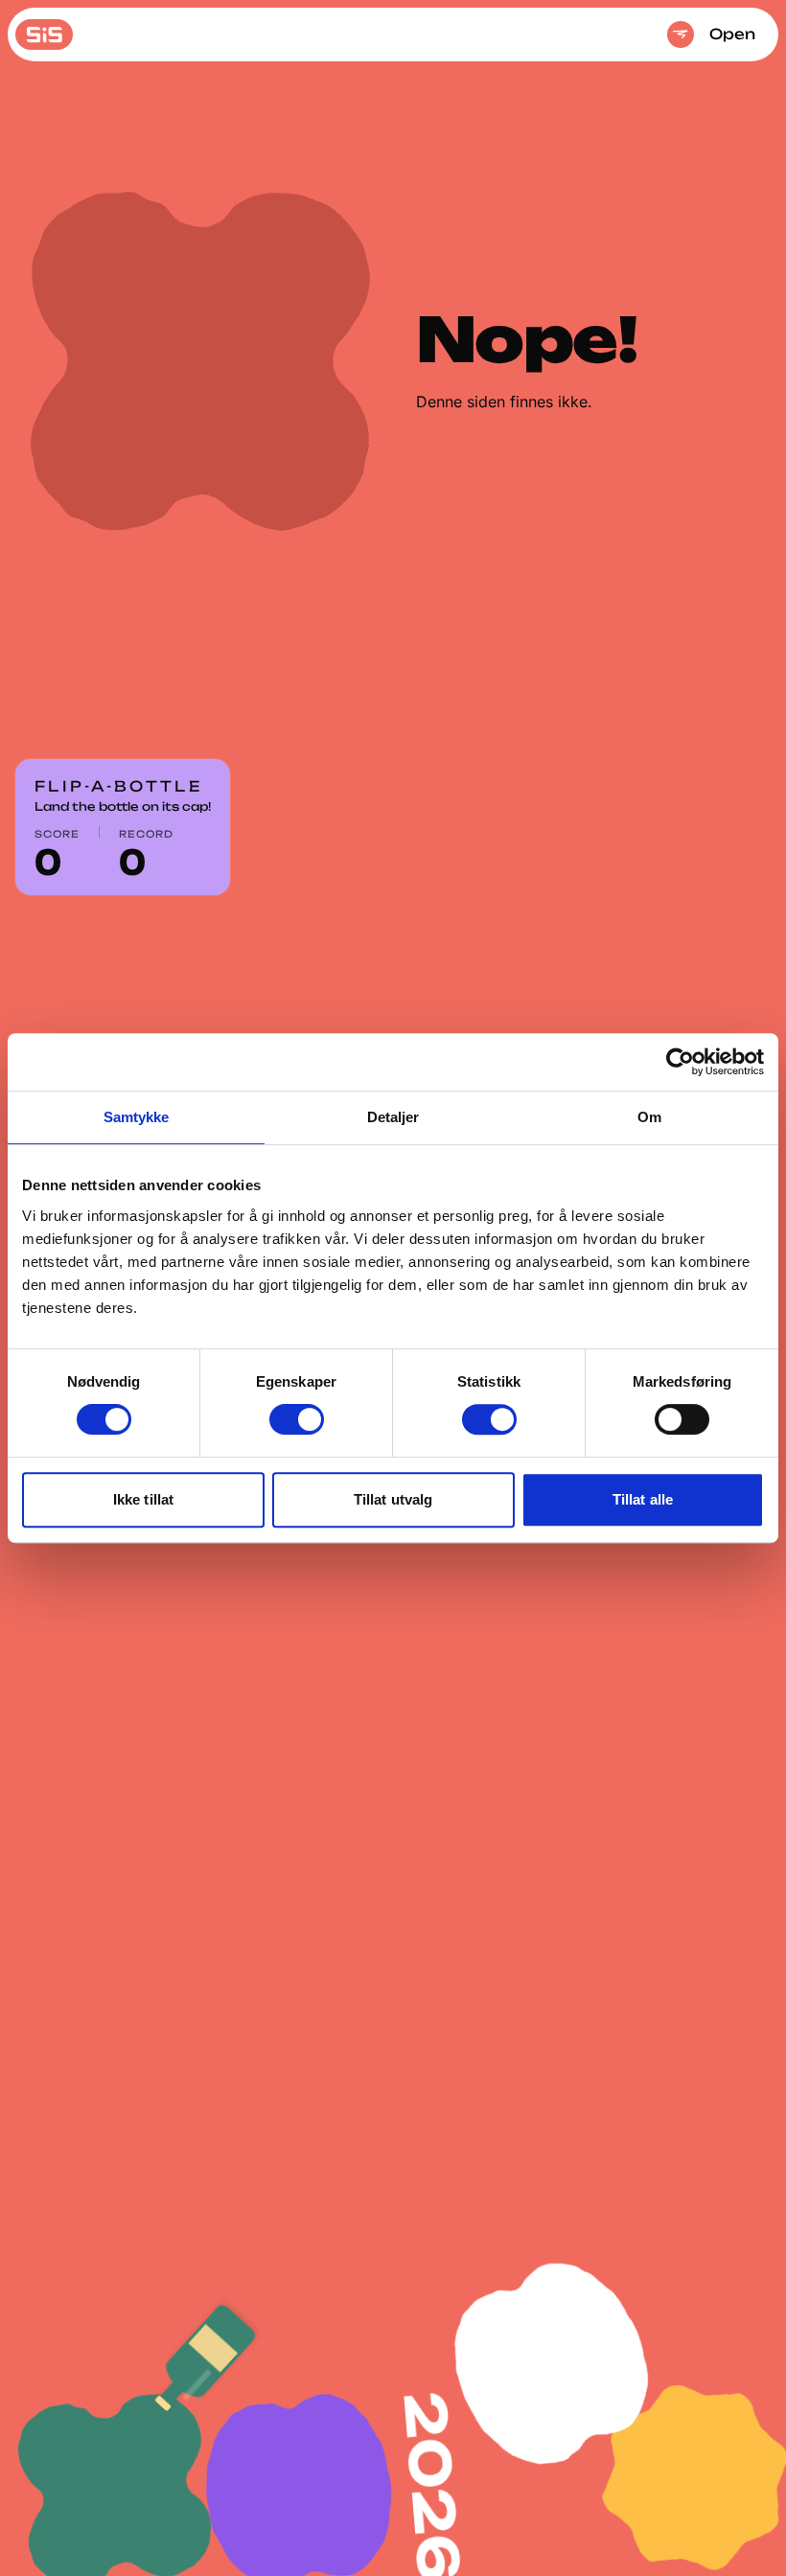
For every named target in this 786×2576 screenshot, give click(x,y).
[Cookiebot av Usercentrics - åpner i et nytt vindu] (680, 1062)
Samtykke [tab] (137, 1117)
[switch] (297, 1419)
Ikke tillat (143, 1499)
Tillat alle (643, 1499)
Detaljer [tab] (393, 1117)
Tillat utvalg (393, 1499)
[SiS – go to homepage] (44, 34)
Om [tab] (649, 1117)
